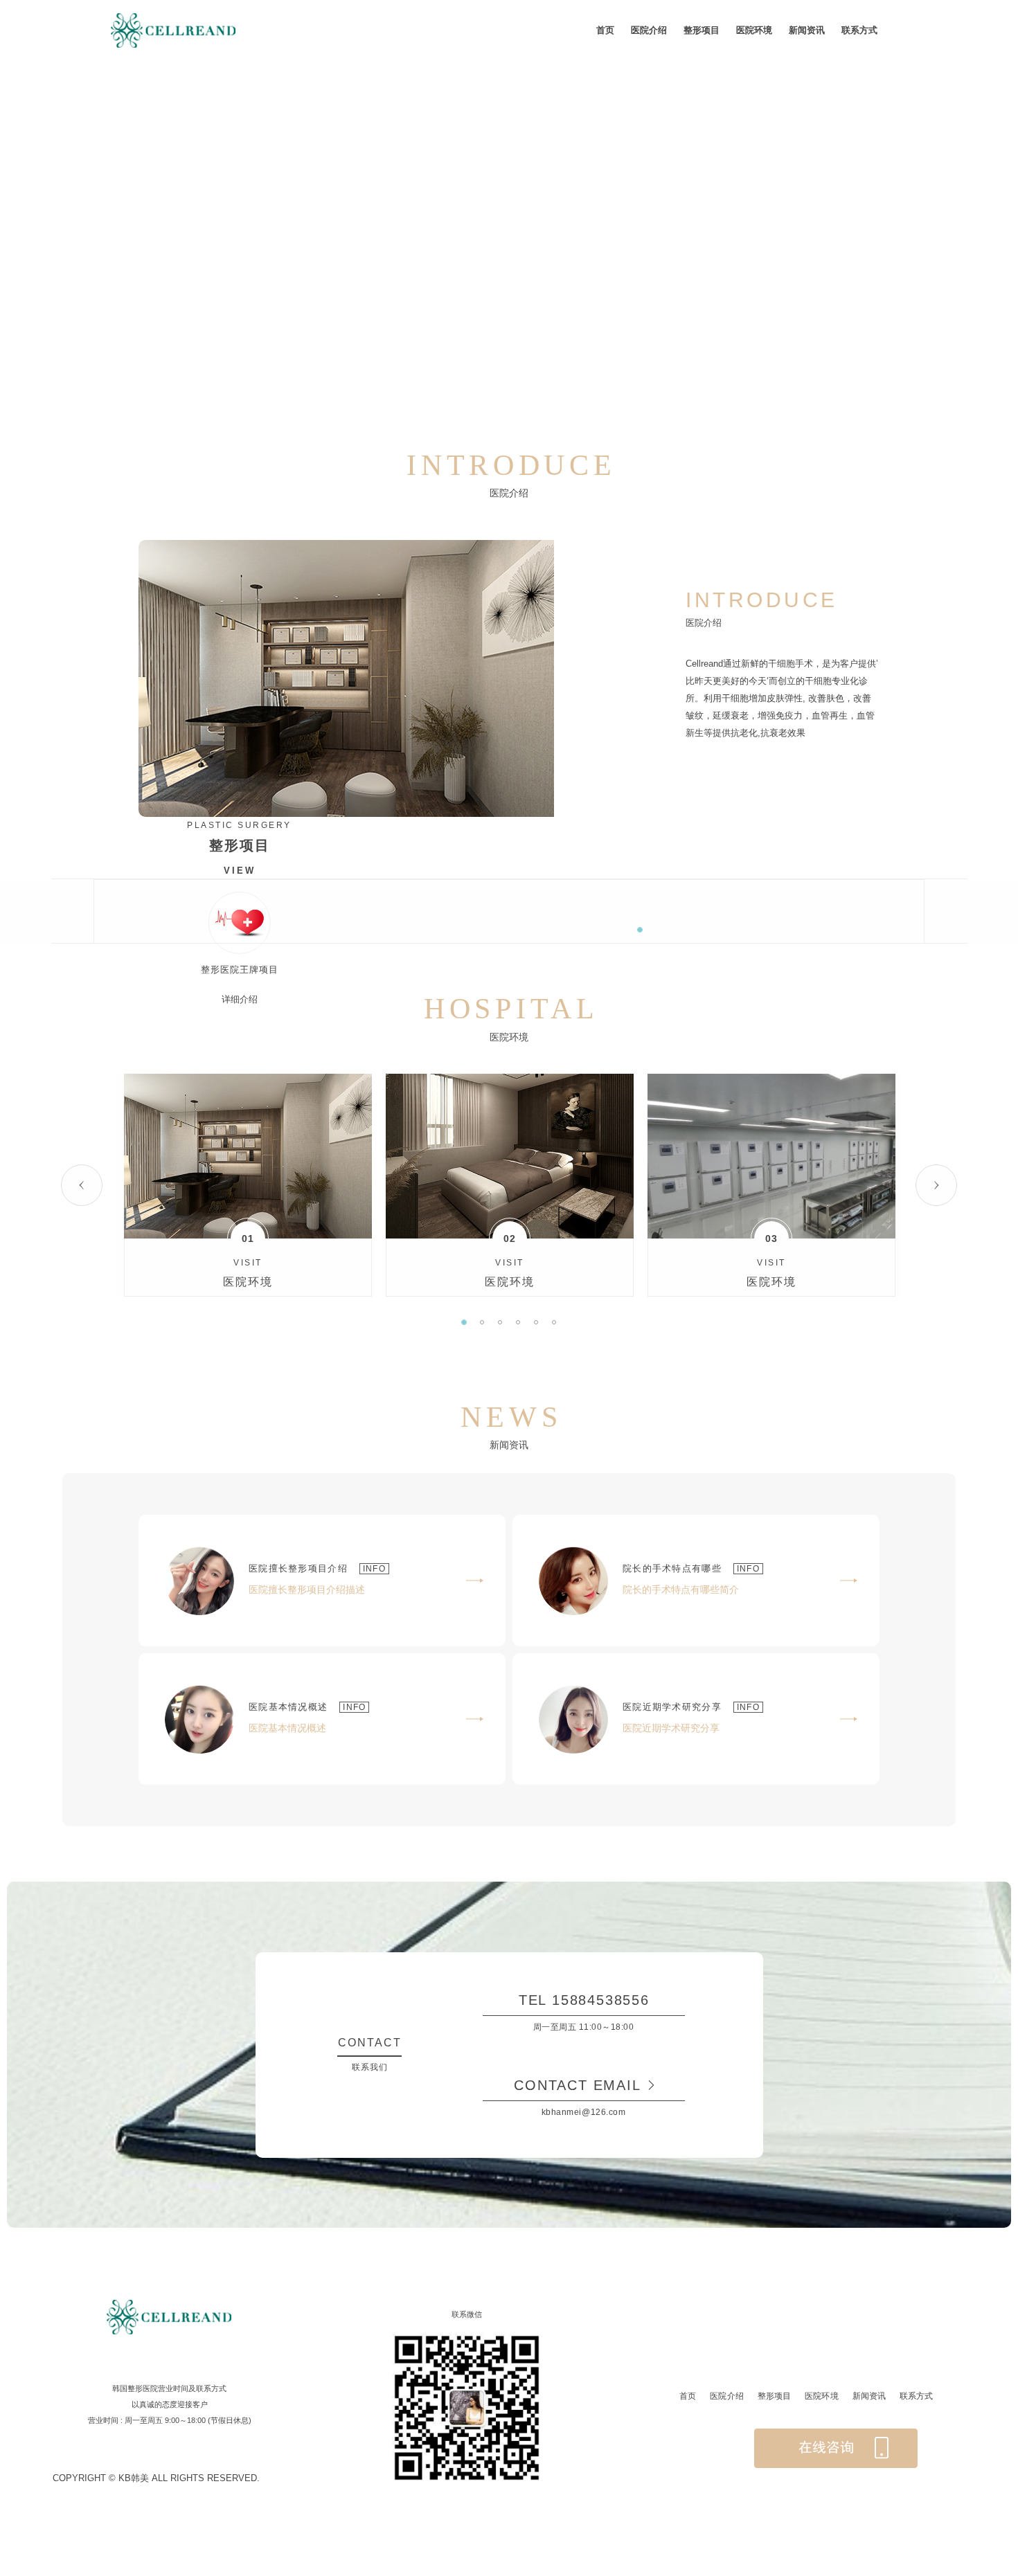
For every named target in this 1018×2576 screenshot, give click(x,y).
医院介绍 (649, 30)
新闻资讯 (807, 30)
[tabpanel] (248, 1185)
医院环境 (754, 30)
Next (936, 1185)
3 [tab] (500, 1322)
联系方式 (859, 30)
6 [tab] (554, 1322)
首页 (605, 30)
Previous (82, 1185)
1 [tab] (640, 930)
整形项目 (702, 30)
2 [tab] (482, 1322)
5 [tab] (536, 1322)
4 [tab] (518, 1322)
